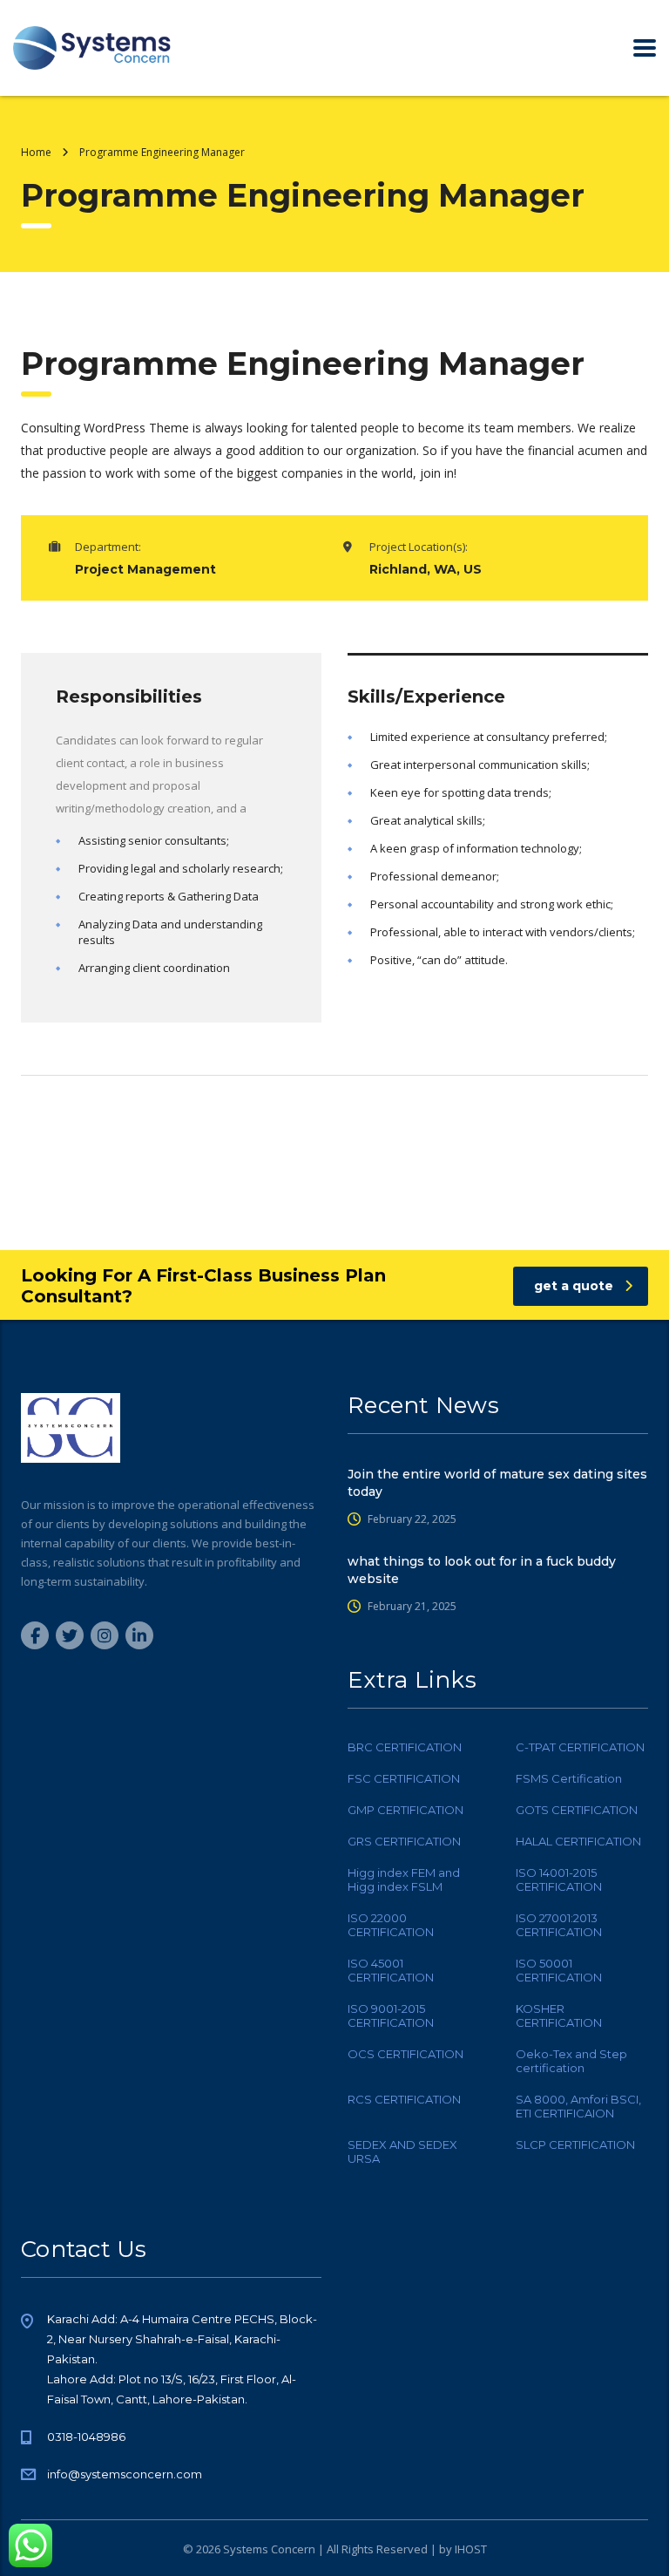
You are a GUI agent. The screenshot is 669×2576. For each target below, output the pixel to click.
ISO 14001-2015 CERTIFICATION (559, 1879)
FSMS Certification (569, 1778)
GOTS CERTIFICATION (577, 1810)
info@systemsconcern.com (125, 2474)
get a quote (574, 1286)
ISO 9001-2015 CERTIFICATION (391, 2015)
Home (36, 152)
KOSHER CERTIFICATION (559, 2015)
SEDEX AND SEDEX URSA (402, 2151)
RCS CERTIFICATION (404, 2099)
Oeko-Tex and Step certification (571, 2061)
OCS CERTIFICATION (405, 2054)
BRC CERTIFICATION (405, 1747)
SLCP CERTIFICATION (575, 2144)
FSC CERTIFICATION (404, 1778)
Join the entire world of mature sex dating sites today (497, 1483)
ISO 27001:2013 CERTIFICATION (559, 1925)
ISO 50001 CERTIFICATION (559, 1970)
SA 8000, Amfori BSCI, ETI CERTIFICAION (578, 2106)
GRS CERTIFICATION (404, 1841)
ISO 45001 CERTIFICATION (391, 1970)
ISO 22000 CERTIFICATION (391, 1925)
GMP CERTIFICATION (405, 1810)
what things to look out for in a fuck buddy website (482, 1570)
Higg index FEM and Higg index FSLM (404, 1879)
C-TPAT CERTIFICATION (580, 1747)
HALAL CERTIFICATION (578, 1841)
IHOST (471, 2549)
